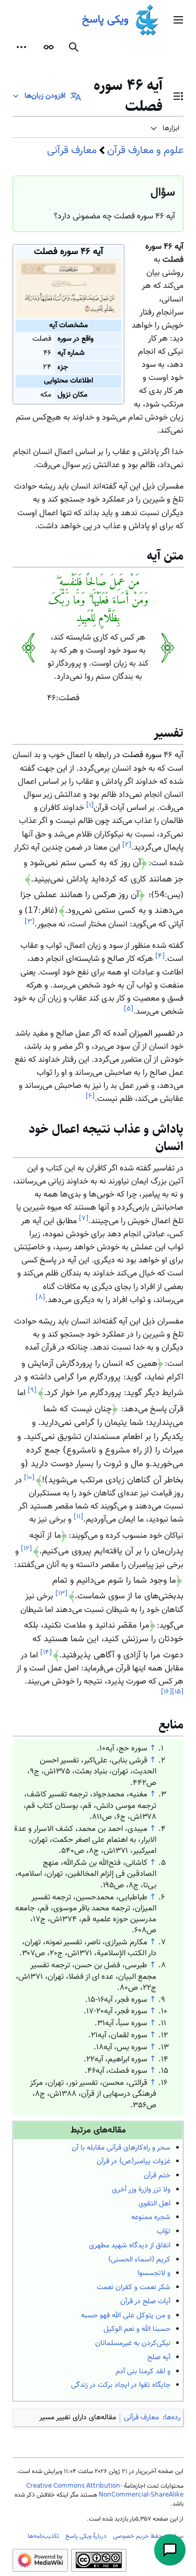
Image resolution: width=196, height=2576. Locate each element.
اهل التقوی (154, 2204)
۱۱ (78, 1517)
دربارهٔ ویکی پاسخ (86, 2536)
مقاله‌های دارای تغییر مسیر (78, 2418)
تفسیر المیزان (152, 1034)
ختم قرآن (157, 2176)
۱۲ (26, 1548)
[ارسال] (170, 2550)
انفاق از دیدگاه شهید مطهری (130, 2246)
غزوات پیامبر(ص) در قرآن (134, 2162)
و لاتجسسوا (154, 2273)
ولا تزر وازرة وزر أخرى (141, 2190)
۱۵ (178, 1692)
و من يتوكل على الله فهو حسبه (126, 2316)
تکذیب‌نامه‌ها (43, 2536)
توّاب (164, 2232)
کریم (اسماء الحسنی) (139, 2260)
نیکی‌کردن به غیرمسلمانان (133, 2343)
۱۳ (61, 1593)
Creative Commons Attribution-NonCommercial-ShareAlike (105, 2491)
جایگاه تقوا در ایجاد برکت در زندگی (121, 2385)
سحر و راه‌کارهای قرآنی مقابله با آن (121, 2148)
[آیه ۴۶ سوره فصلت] (68, 289)
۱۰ (29, 1477)
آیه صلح (159, 2358)
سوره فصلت (142, 755)
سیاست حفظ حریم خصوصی (148, 2536)
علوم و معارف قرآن (145, 150)
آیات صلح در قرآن (145, 2302)
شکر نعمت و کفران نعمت (134, 2288)
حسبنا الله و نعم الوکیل (137, 2329)
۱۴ (46, 1652)
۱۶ (166, 1692)
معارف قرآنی (72, 150)
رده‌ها (172, 2418)
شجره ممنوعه (151, 2218)
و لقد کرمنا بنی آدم (143, 2372)
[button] (178, 20)
